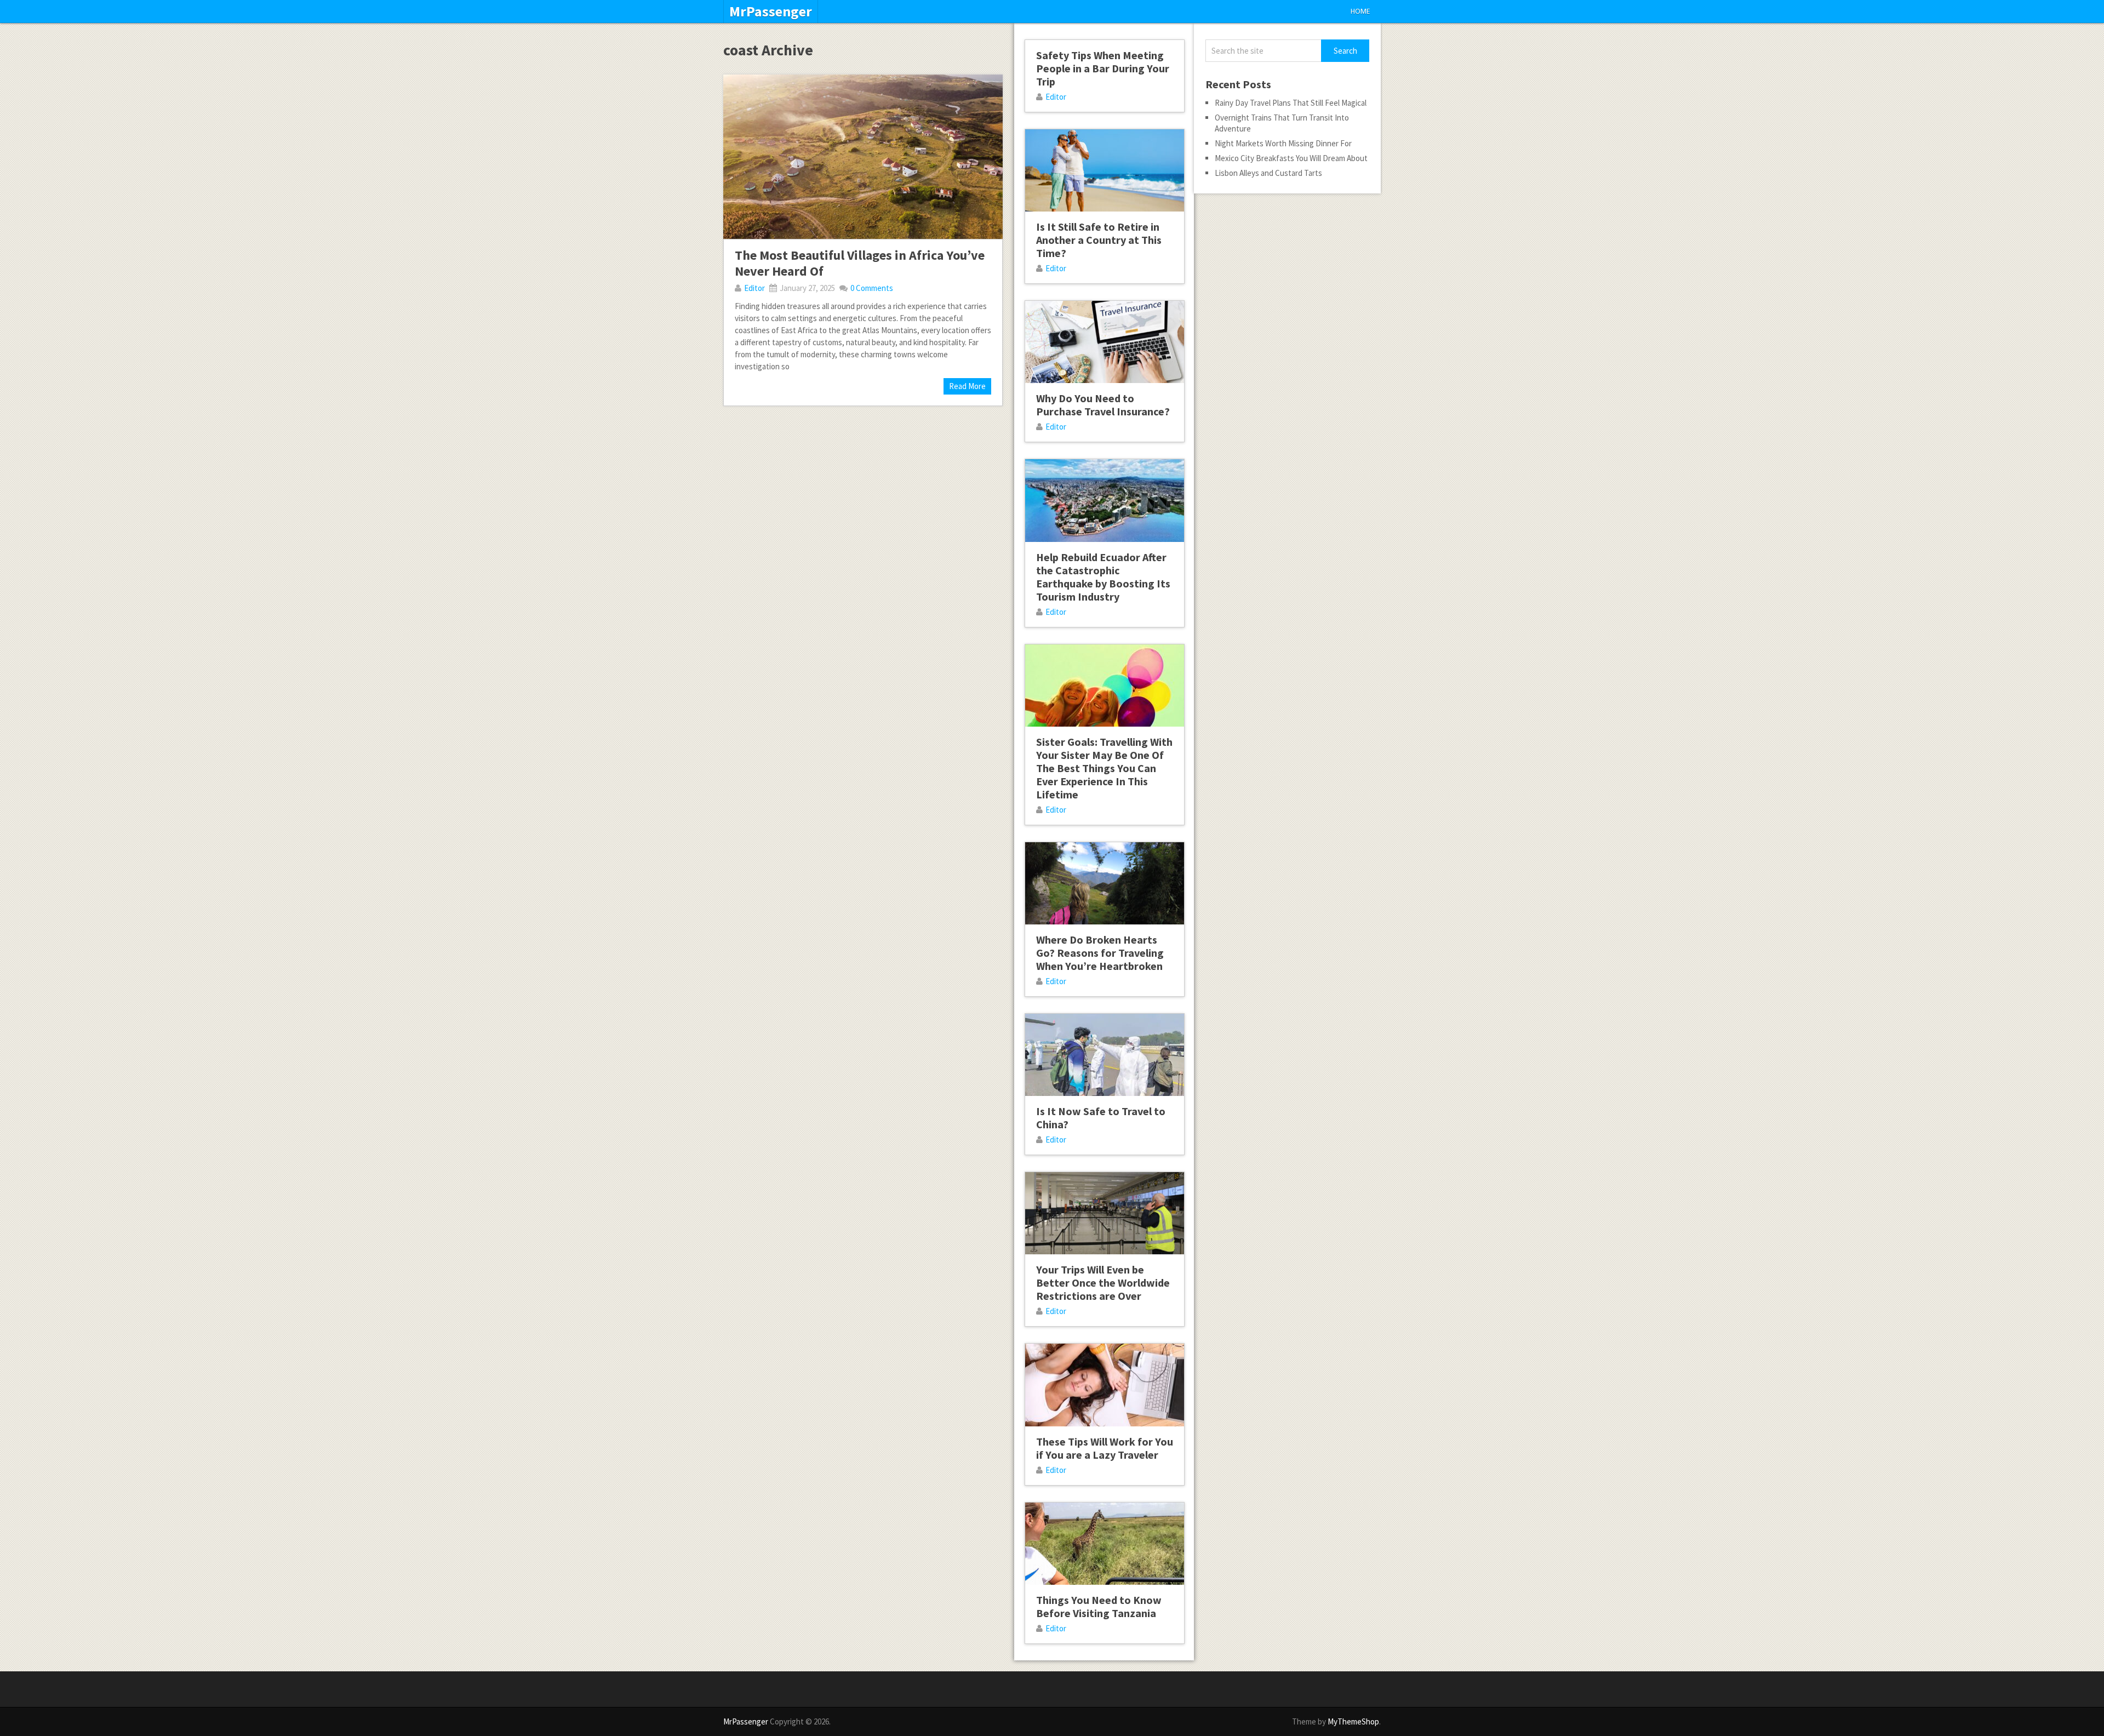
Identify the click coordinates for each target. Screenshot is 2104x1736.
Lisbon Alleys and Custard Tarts (1268, 173)
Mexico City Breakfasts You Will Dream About (1291, 158)
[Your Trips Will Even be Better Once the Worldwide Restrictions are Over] (1105, 1213)
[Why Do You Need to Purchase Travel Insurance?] (1105, 342)
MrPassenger (771, 12)
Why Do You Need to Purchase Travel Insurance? (1103, 405)
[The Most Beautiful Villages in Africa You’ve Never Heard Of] (863, 157)
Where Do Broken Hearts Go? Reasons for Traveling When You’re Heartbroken (1100, 953)
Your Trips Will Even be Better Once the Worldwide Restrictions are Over (1103, 1283)
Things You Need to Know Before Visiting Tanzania (1099, 1606)
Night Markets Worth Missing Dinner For (1283, 143)
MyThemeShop (1353, 1721)
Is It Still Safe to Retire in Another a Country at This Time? (1099, 240)
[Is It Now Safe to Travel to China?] (1105, 1055)
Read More (967, 386)
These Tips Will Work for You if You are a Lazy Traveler (1105, 1448)
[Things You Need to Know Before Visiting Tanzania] (1105, 1544)
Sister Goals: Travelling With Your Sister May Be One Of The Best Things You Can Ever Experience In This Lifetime (1104, 768)
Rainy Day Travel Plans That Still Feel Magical (1291, 103)
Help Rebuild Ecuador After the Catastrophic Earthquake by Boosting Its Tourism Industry (1103, 577)
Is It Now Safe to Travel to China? (1101, 1118)
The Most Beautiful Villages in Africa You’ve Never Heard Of (860, 263)
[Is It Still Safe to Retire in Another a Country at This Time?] (1105, 170)
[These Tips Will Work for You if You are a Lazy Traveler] (1105, 1385)
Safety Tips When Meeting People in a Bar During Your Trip (1103, 68)
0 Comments (872, 288)
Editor (754, 288)
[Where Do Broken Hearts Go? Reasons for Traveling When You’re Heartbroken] (1105, 883)
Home (1360, 11)
